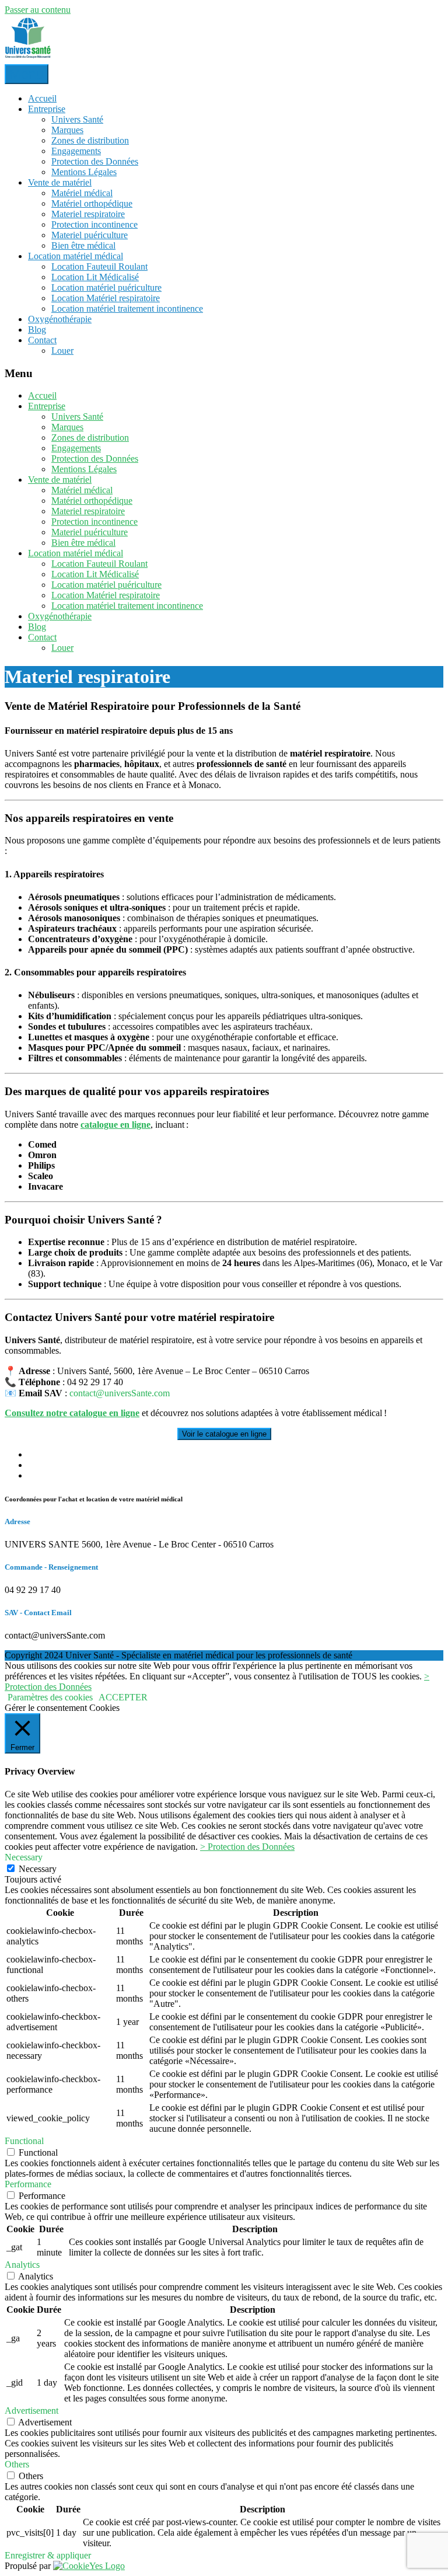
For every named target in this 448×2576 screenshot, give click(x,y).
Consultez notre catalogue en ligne (72, 1413)
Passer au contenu (38, 10)
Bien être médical (83, 245)
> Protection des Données (247, 1847)
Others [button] (17, 2464)
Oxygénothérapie (60, 319)
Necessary (38, 1869)
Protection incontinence (94, 224)
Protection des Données (95, 161)
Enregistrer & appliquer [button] (48, 2555)
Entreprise (47, 109)
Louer (62, 351)
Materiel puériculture (90, 235)
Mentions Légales (84, 172)
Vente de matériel (60, 182)
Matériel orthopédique (92, 203)
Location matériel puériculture (106, 287)
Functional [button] (24, 2141)
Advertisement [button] (32, 2411)
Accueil (42, 98)
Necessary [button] (24, 1857)
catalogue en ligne (116, 1125)
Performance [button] (28, 2184)
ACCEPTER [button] (123, 1697)
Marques (67, 130)
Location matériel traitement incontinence (127, 309)
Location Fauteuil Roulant (99, 266)
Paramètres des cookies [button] (50, 1697)
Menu (27, 74)
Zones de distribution (90, 140)
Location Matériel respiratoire (106, 298)
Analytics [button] (22, 2265)
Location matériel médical (76, 256)
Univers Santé (77, 119)
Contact (42, 340)
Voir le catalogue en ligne (224, 1434)
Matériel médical (82, 193)
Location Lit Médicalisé (95, 277)
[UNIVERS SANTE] (28, 59)
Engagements (76, 151)
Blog (37, 330)
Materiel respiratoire (88, 214)
